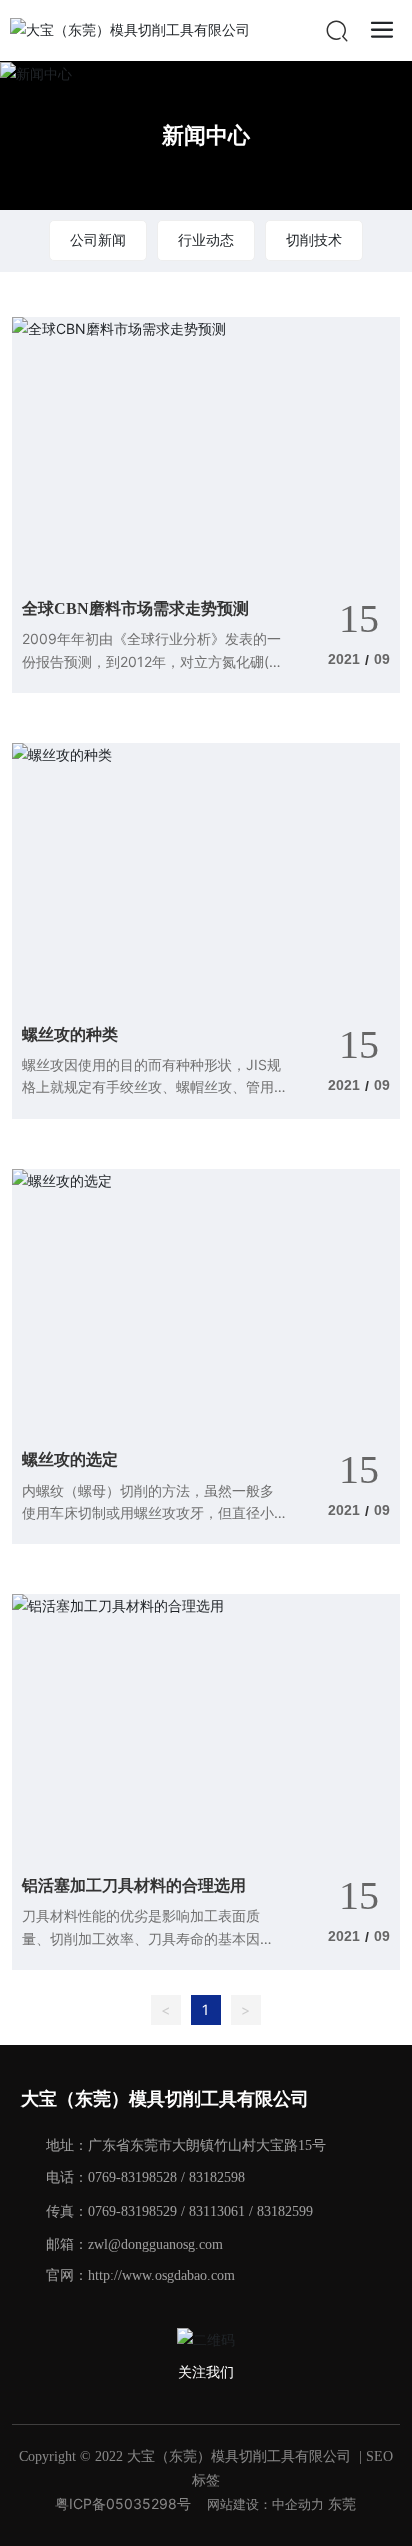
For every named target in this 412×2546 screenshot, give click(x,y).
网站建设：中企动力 (265, 2504)
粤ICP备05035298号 (123, 2503)
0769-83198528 (132, 2177)
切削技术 (314, 239)
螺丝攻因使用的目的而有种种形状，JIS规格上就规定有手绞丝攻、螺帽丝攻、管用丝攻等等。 (151, 1087)
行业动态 (206, 239)
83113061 (217, 2211)
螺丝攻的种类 (70, 1034)
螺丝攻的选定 (70, 1459)
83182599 (285, 2211)
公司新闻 (98, 239)
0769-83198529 (132, 2211)
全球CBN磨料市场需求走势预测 (135, 608)
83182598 (217, 2177)
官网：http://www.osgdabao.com (140, 2275)
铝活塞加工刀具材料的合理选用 (134, 1885)
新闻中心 (206, 135)
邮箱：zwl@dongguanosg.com (134, 2244)
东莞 (342, 2503)
